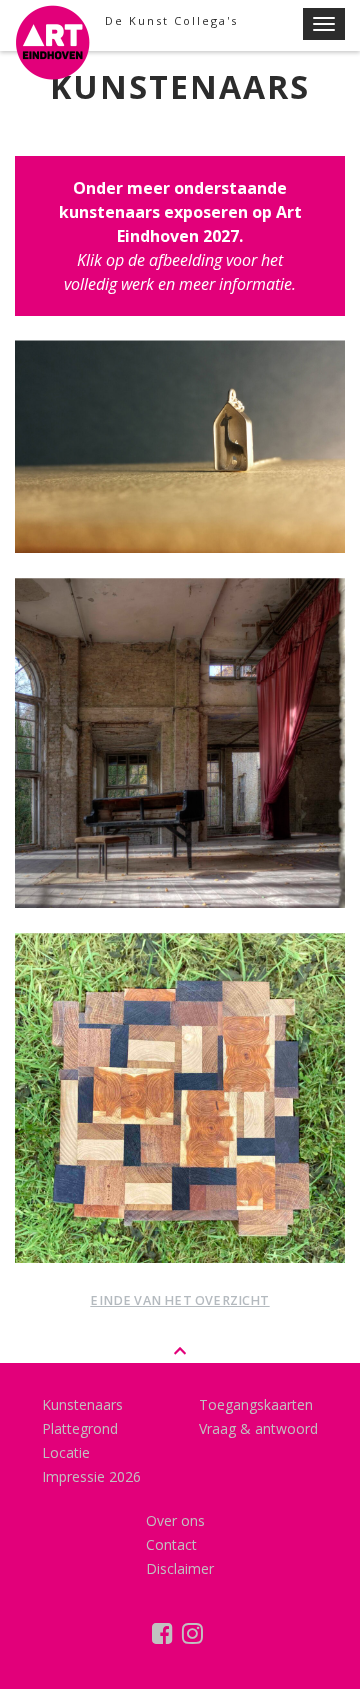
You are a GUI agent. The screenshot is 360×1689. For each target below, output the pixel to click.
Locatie (66, 1452)
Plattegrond (80, 1428)
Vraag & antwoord (258, 1428)
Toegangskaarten (256, 1404)
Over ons (175, 1520)
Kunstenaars (82, 1404)
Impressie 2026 (91, 1476)
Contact (171, 1544)
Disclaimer (180, 1568)
